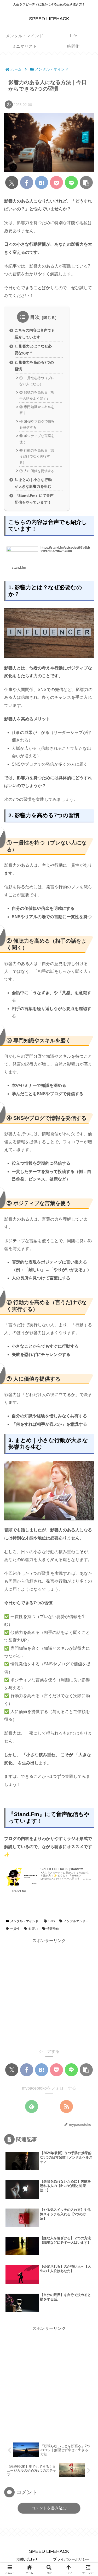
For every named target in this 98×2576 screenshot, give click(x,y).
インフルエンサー (76, 1921)
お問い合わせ (27, 2559)
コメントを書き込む (49, 2508)
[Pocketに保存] (56, 182)
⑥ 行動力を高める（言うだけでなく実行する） (37, 456)
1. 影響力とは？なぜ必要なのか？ (33, 350)
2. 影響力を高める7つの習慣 (34, 366)
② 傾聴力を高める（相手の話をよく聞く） (37, 395)
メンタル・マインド (24, 1921)
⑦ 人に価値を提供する (37, 471)
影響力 (33, 1929)
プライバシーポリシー (71, 2559)
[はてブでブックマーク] (42, 182)
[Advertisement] (49, 1993)
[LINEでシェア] (71, 182)
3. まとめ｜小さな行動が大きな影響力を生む (33, 483)
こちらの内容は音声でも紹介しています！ (35, 334)
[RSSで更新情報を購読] (66, 2107)
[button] (86, 182)
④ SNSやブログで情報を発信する (37, 424)
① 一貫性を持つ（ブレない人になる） (37, 381)
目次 (35, 317)
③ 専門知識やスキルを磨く (37, 410)
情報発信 (53, 1929)
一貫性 (15, 1929)
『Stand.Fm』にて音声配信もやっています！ (34, 499)
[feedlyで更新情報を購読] (32, 2107)
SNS (52, 1921)
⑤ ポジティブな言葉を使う (37, 439)
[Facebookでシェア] (27, 182)
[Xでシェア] (12, 182)
